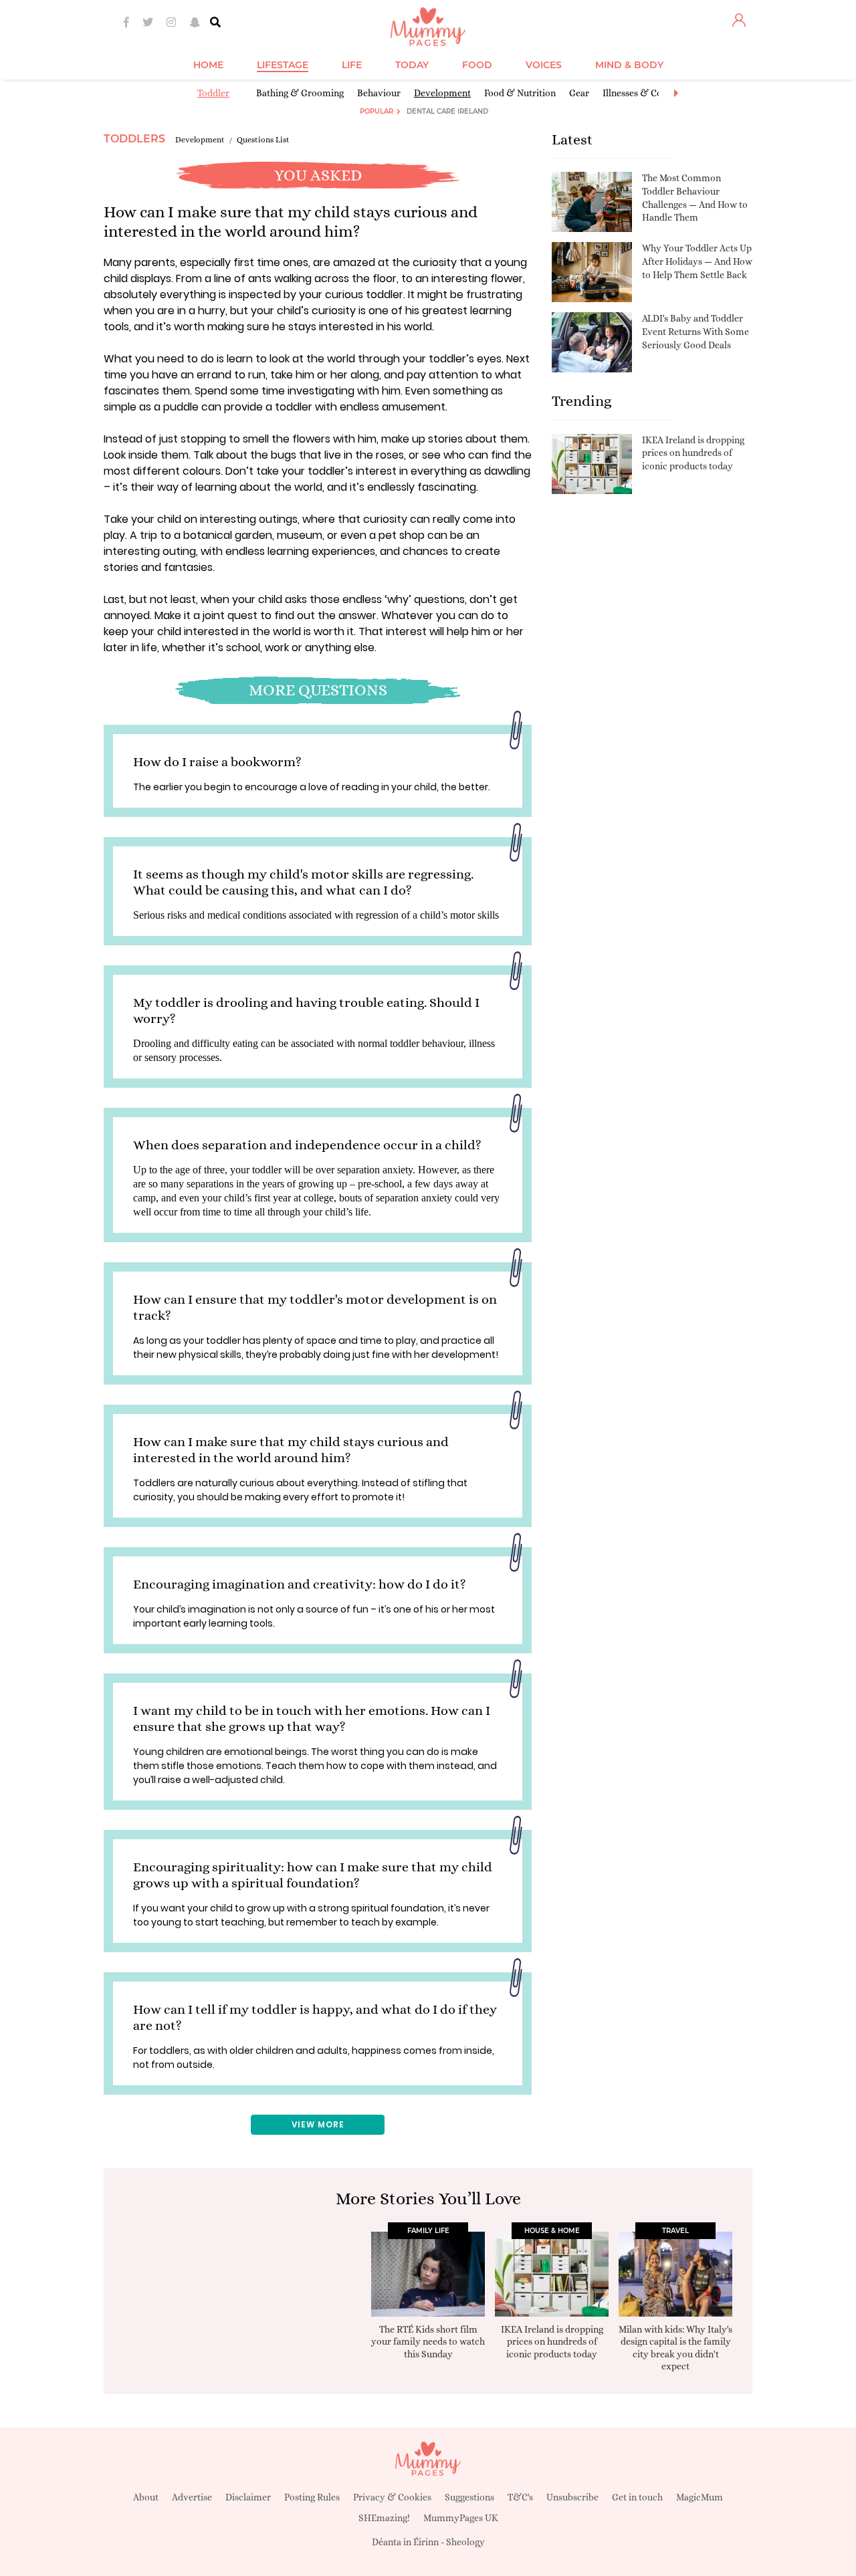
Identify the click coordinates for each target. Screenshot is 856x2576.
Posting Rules (312, 2497)
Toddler (213, 93)
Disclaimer (248, 2497)
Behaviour (379, 93)
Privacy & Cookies (392, 2497)
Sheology (465, 2542)
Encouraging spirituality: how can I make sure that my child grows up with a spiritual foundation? (313, 1875)
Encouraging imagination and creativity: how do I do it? (300, 1584)
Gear (579, 93)
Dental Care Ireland (447, 111)
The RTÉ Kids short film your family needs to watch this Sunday (428, 2341)
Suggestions (469, 2497)
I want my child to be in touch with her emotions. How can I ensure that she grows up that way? (312, 1719)
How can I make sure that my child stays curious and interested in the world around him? (291, 1450)
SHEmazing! (384, 2518)
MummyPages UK (461, 2518)
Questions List (263, 140)
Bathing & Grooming (300, 93)
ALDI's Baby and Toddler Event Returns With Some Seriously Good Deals (695, 331)
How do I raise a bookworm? (217, 762)
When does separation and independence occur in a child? (307, 1145)
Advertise (192, 2497)
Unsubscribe (572, 2497)
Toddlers (134, 139)
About (146, 2497)
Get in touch (637, 2497)
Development (442, 93)
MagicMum (700, 2497)
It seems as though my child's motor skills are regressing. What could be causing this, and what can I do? (303, 882)
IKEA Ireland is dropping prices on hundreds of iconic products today (693, 453)
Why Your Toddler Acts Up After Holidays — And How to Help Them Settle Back (697, 261)
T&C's (520, 2497)
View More (318, 2124)
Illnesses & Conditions (649, 93)
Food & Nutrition (520, 93)
